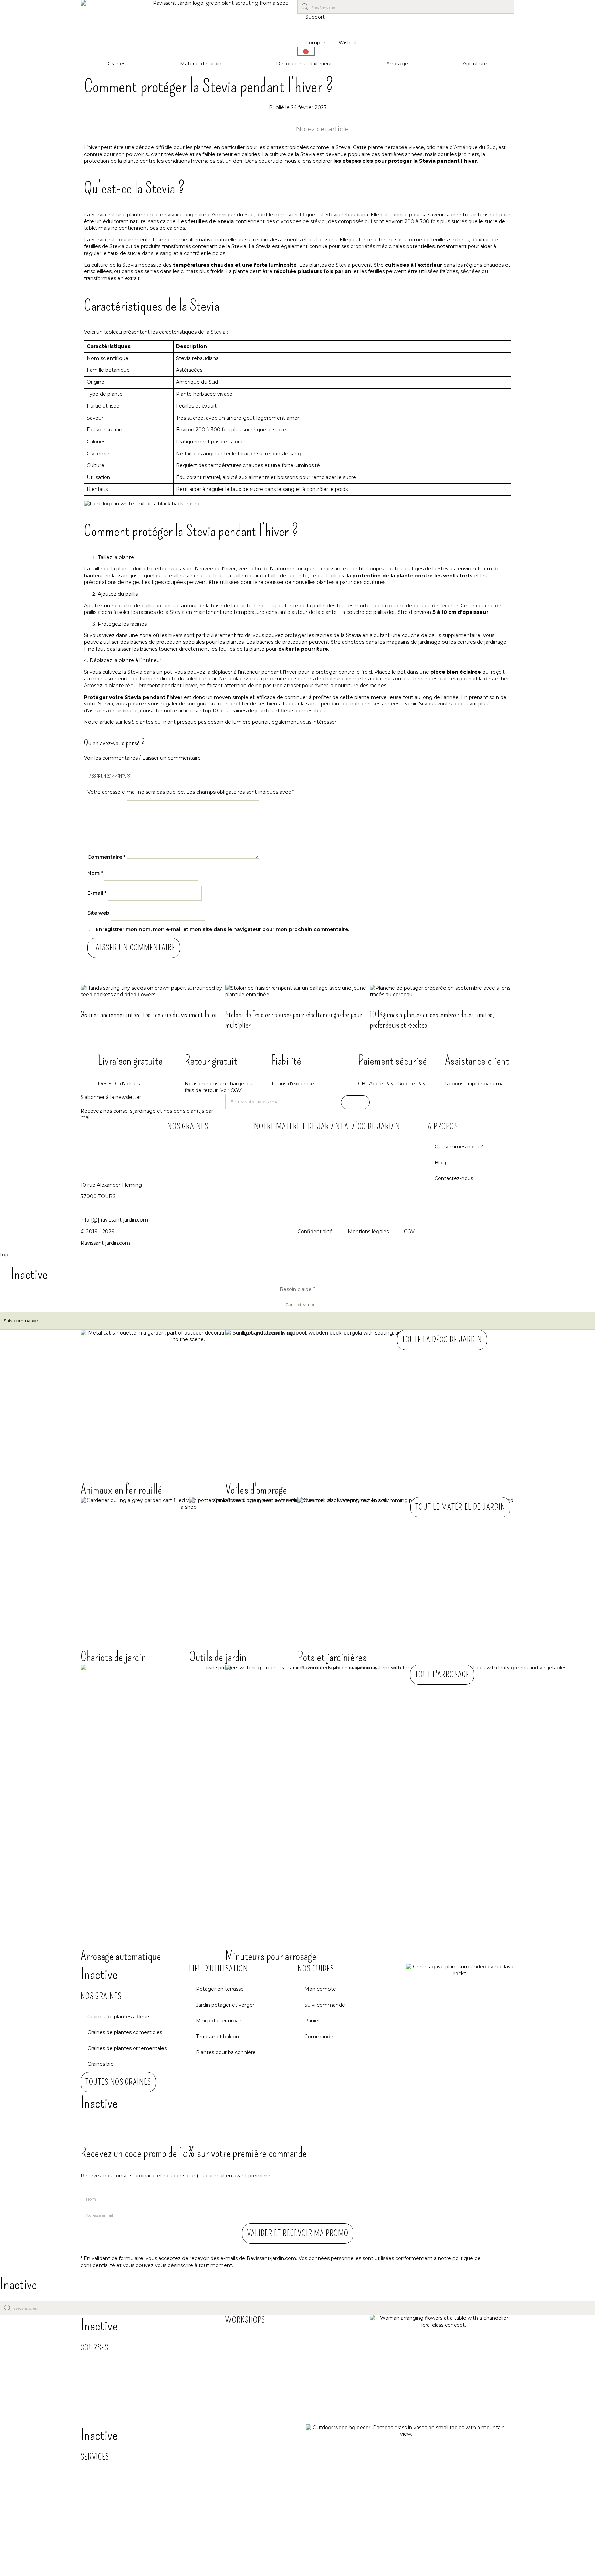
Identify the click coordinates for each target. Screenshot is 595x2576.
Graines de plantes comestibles (125, 2032)
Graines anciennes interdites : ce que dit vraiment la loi (149, 1014)
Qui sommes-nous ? (459, 1147)
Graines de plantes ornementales (127, 2048)
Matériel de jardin (201, 64)
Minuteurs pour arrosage (271, 1956)
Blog (440, 1163)
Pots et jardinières (332, 1657)
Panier (312, 2021)
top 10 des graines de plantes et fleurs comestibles (264, 711)
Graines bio (101, 2064)
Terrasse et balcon (217, 2037)
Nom (95, 873)
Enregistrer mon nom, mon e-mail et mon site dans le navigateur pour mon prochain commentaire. (222, 929)
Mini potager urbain (219, 2021)
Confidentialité (315, 1232)
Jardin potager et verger (225, 2005)
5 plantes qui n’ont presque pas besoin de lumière (191, 722)
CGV (409, 1232)
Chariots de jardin (113, 1657)
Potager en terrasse (220, 1989)
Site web (98, 913)
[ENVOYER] (355, 1102)
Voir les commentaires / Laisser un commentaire (142, 758)
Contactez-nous (454, 1178)
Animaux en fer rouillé (121, 1490)
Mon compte (320, 1989)
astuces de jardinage (113, 711)
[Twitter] (415, 1103)
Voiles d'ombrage (256, 1490)
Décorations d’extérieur (304, 64)
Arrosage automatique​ (121, 1956)
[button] (297, 758)
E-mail (97, 893)
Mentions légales (368, 1232)
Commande (319, 2037)
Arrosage (397, 64)
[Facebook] (378, 1103)
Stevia (99, 215)
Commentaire (106, 857)
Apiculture (475, 64)
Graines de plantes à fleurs (119, 2017)
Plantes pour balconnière (226, 2052)
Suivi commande (21, 1321)
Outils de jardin (218, 1657)
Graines (117, 64)
